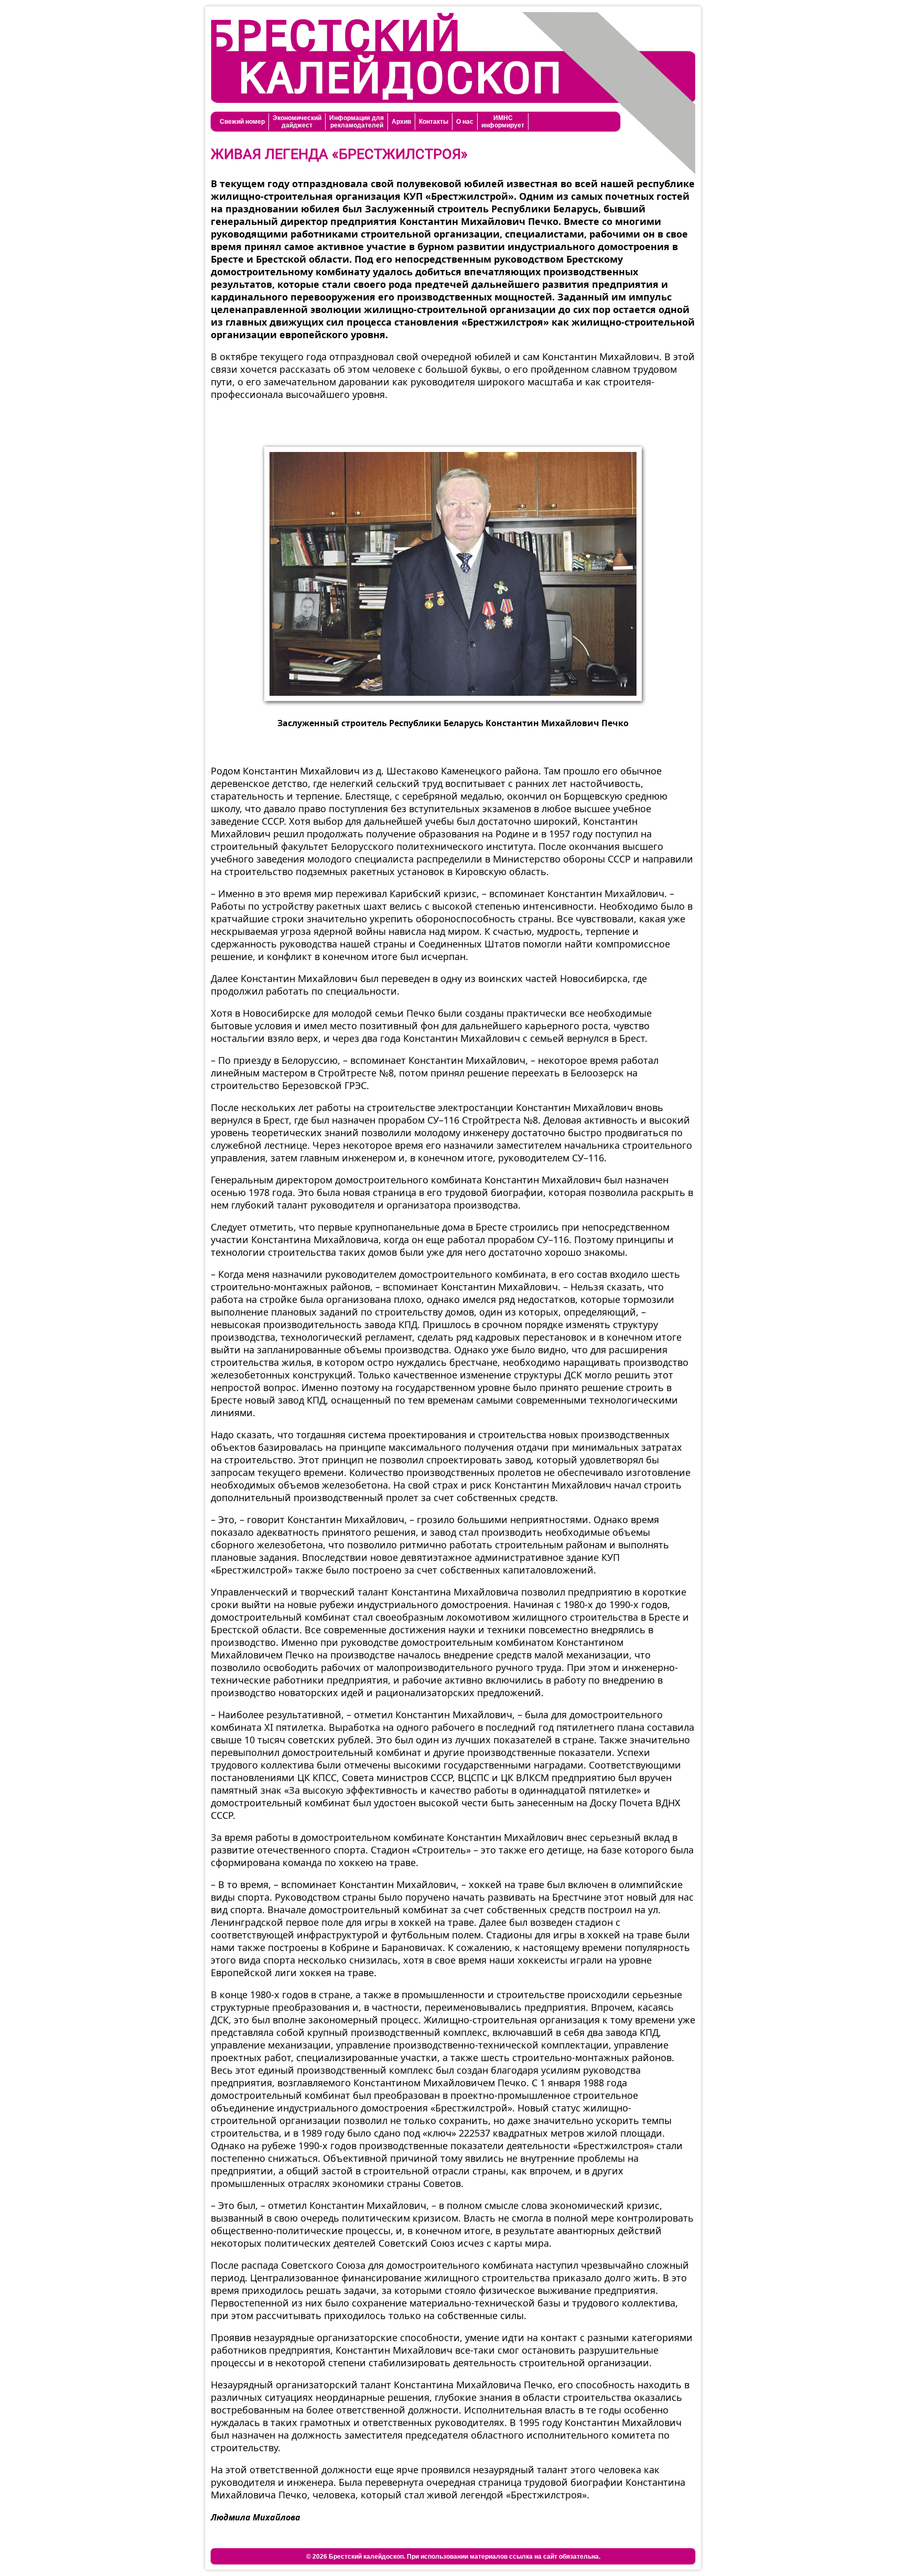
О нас (465, 122)
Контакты (434, 122)
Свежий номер (242, 122)
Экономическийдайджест (297, 122)
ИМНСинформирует (503, 122)
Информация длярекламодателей (357, 122)
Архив (401, 122)
